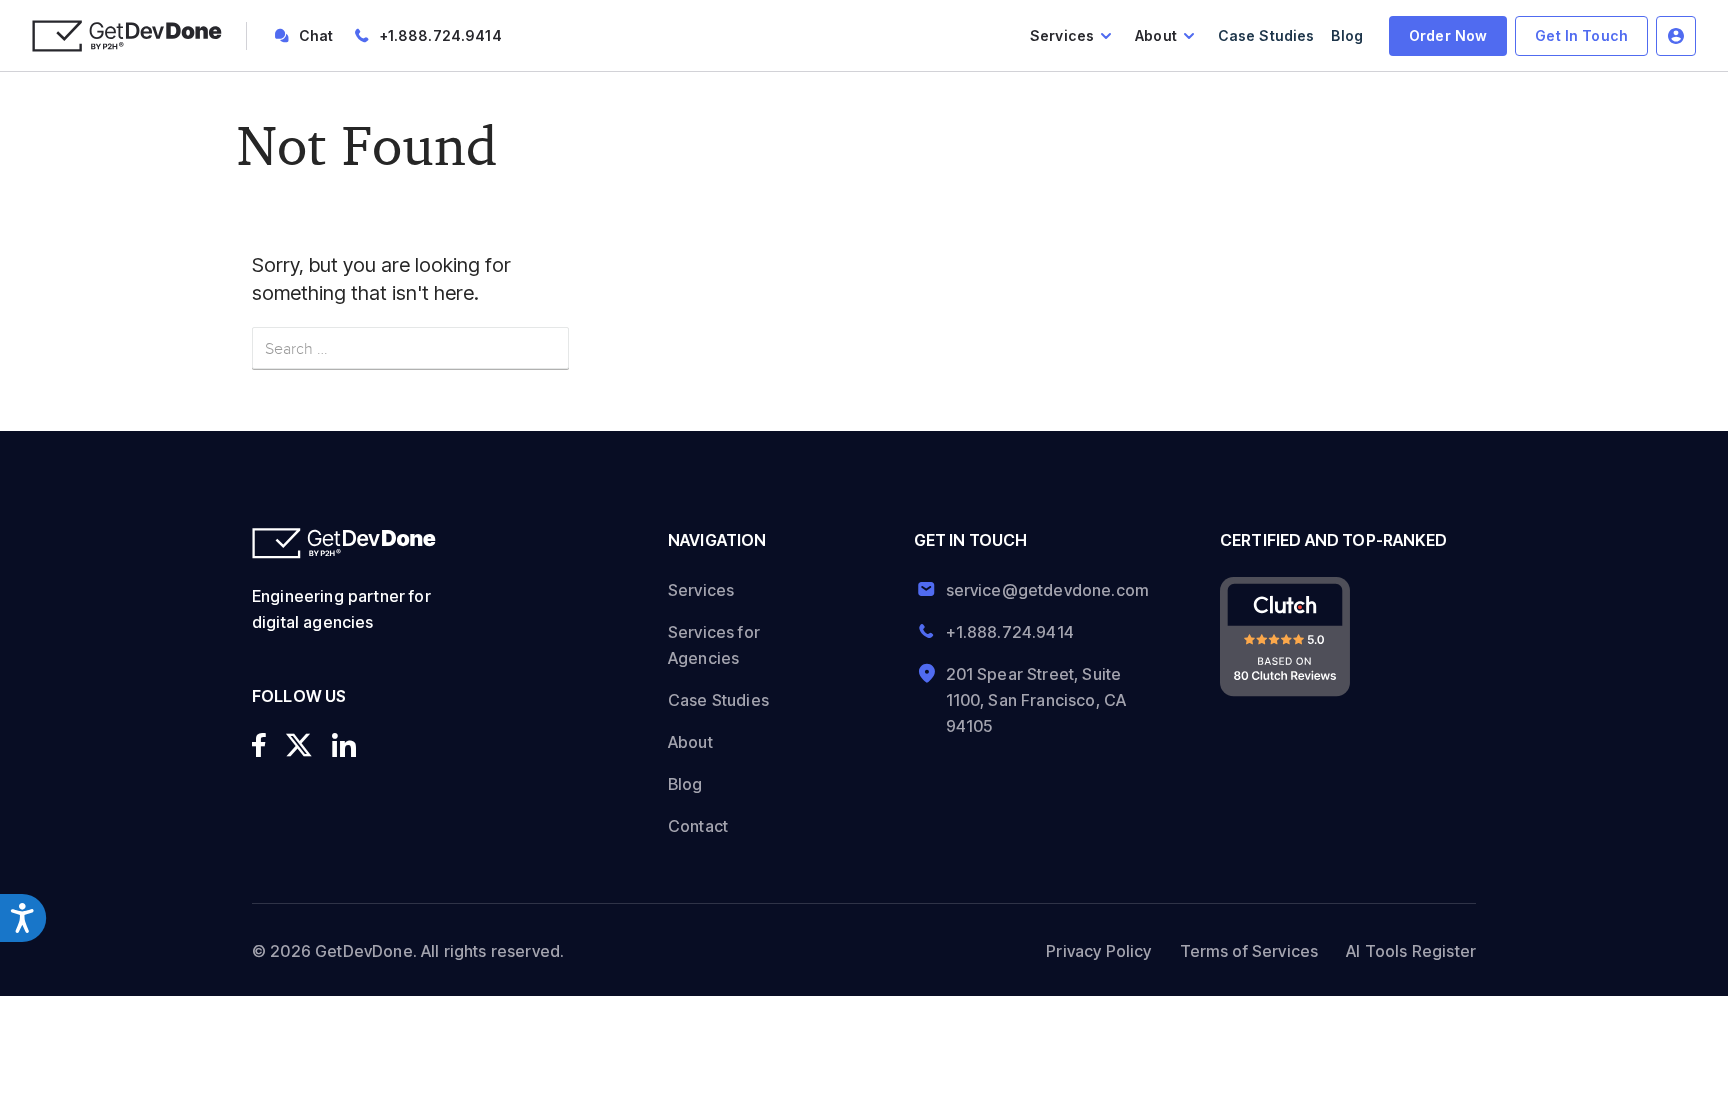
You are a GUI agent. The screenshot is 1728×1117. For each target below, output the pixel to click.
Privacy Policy (1098, 951)
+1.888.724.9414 (440, 35)
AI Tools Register (1411, 951)
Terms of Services (1249, 951)
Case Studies (1266, 35)
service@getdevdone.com (1040, 590)
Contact (698, 826)
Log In (1676, 36)
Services (1062, 35)
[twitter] (299, 745)
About (1156, 35)
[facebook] (259, 745)
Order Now (1448, 35)
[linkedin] (344, 745)
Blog (1347, 35)
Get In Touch (1581, 35)
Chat (316, 35)
